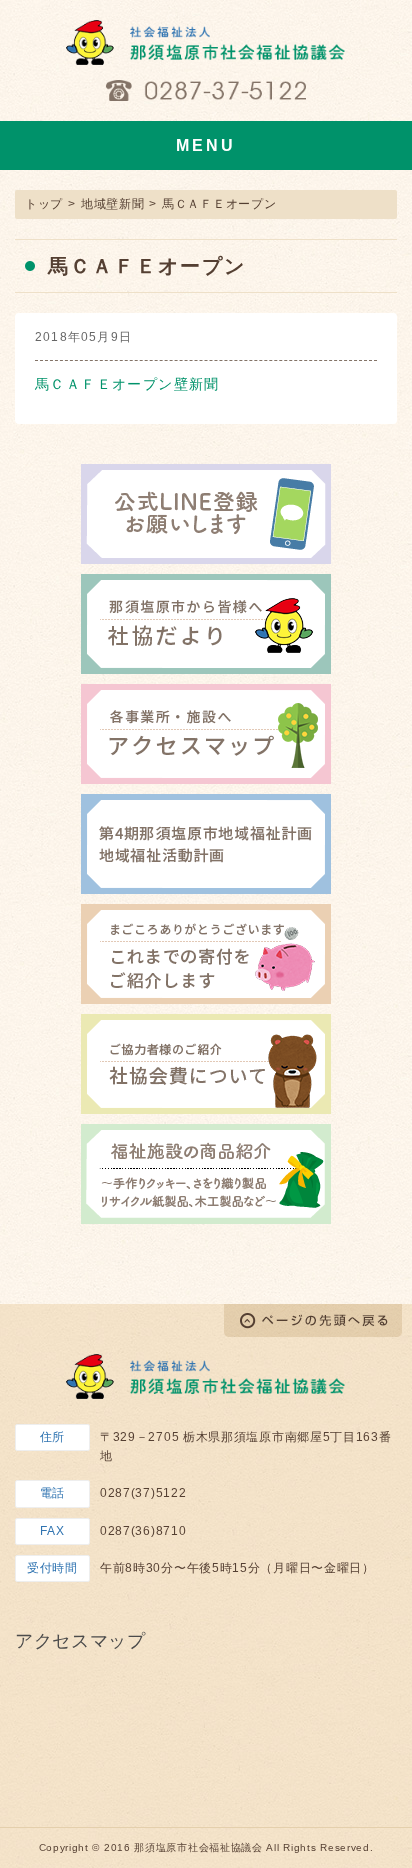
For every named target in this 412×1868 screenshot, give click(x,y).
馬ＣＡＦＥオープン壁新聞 (127, 384)
